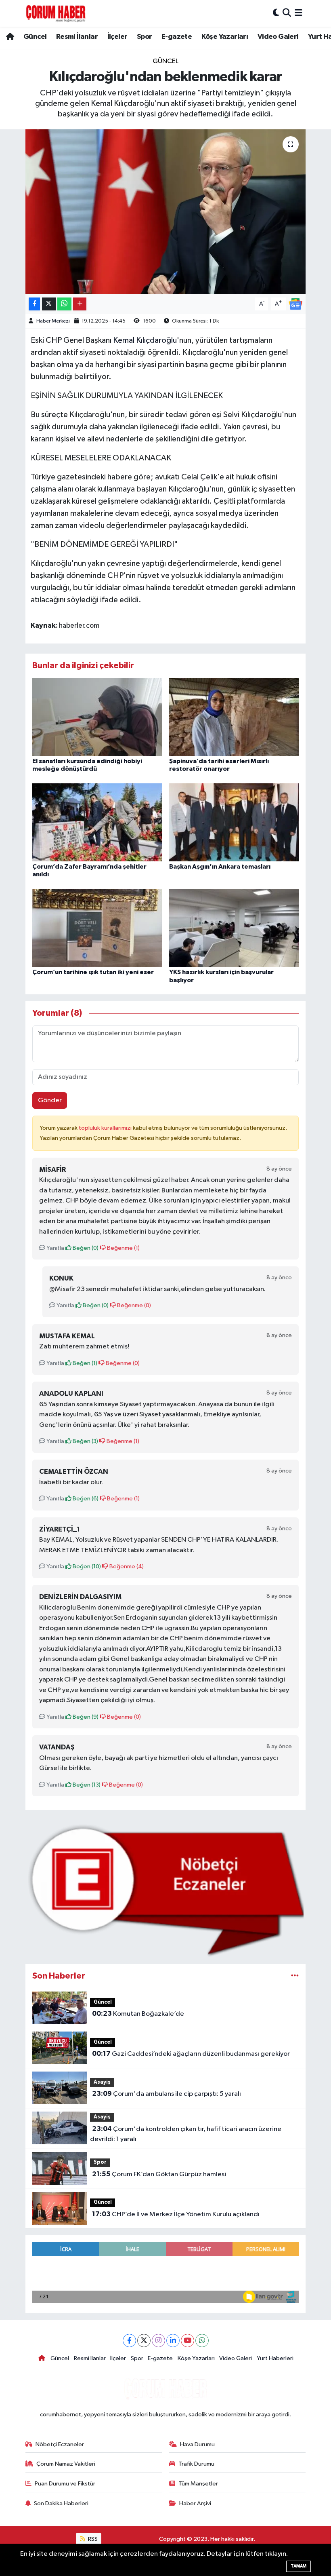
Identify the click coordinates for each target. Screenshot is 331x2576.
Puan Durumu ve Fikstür (65, 2484)
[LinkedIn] (173, 2341)
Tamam (299, 2566)
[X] (144, 2341)
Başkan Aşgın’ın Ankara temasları (220, 867)
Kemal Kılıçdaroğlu (145, 340)
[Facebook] (129, 2341)
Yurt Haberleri (275, 2358)
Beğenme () (123, 1248)
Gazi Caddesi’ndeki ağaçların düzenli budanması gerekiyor (191, 2054)
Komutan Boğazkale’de (138, 2014)
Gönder (50, 1100)
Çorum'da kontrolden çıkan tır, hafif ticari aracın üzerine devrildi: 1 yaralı (185, 2134)
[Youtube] (187, 2341)
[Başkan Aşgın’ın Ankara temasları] (234, 822)
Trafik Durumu (196, 2464)
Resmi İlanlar (77, 37)
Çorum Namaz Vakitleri (66, 2464)
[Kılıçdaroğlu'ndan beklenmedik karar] (166, 212)
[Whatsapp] (202, 2341)
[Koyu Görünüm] (276, 13)
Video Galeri (278, 37)
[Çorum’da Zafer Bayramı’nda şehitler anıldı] (97, 822)
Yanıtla (55, 1248)
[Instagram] (158, 2341)
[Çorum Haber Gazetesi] (56, 13)
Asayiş (102, 2082)
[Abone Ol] (295, 304)
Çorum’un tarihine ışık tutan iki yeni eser (93, 972)
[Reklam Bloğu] (166, 1890)
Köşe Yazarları (225, 37)
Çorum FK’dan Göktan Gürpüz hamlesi (159, 2174)
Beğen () (85, 1248)
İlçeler (117, 37)
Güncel (35, 37)
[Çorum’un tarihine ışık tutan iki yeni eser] (97, 928)
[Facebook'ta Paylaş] (34, 304)
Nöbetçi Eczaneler (60, 2444)
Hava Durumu (197, 2444)
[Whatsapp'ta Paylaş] (64, 304)
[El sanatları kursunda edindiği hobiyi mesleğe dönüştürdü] (97, 716)
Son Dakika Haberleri (61, 2503)
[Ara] (287, 13)
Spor (145, 37)
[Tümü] (295, 1976)
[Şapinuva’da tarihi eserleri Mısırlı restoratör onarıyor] (234, 716)
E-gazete (177, 37)
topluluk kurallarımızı (106, 1128)
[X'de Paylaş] (49, 304)
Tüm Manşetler (198, 2484)
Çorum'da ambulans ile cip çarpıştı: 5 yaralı (167, 2094)
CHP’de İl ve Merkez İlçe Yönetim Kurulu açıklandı (176, 2214)
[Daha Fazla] (80, 304)
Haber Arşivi (195, 2503)
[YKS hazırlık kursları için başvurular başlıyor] (234, 928)
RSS (92, 2539)
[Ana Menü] (299, 13)
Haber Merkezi (53, 321)
